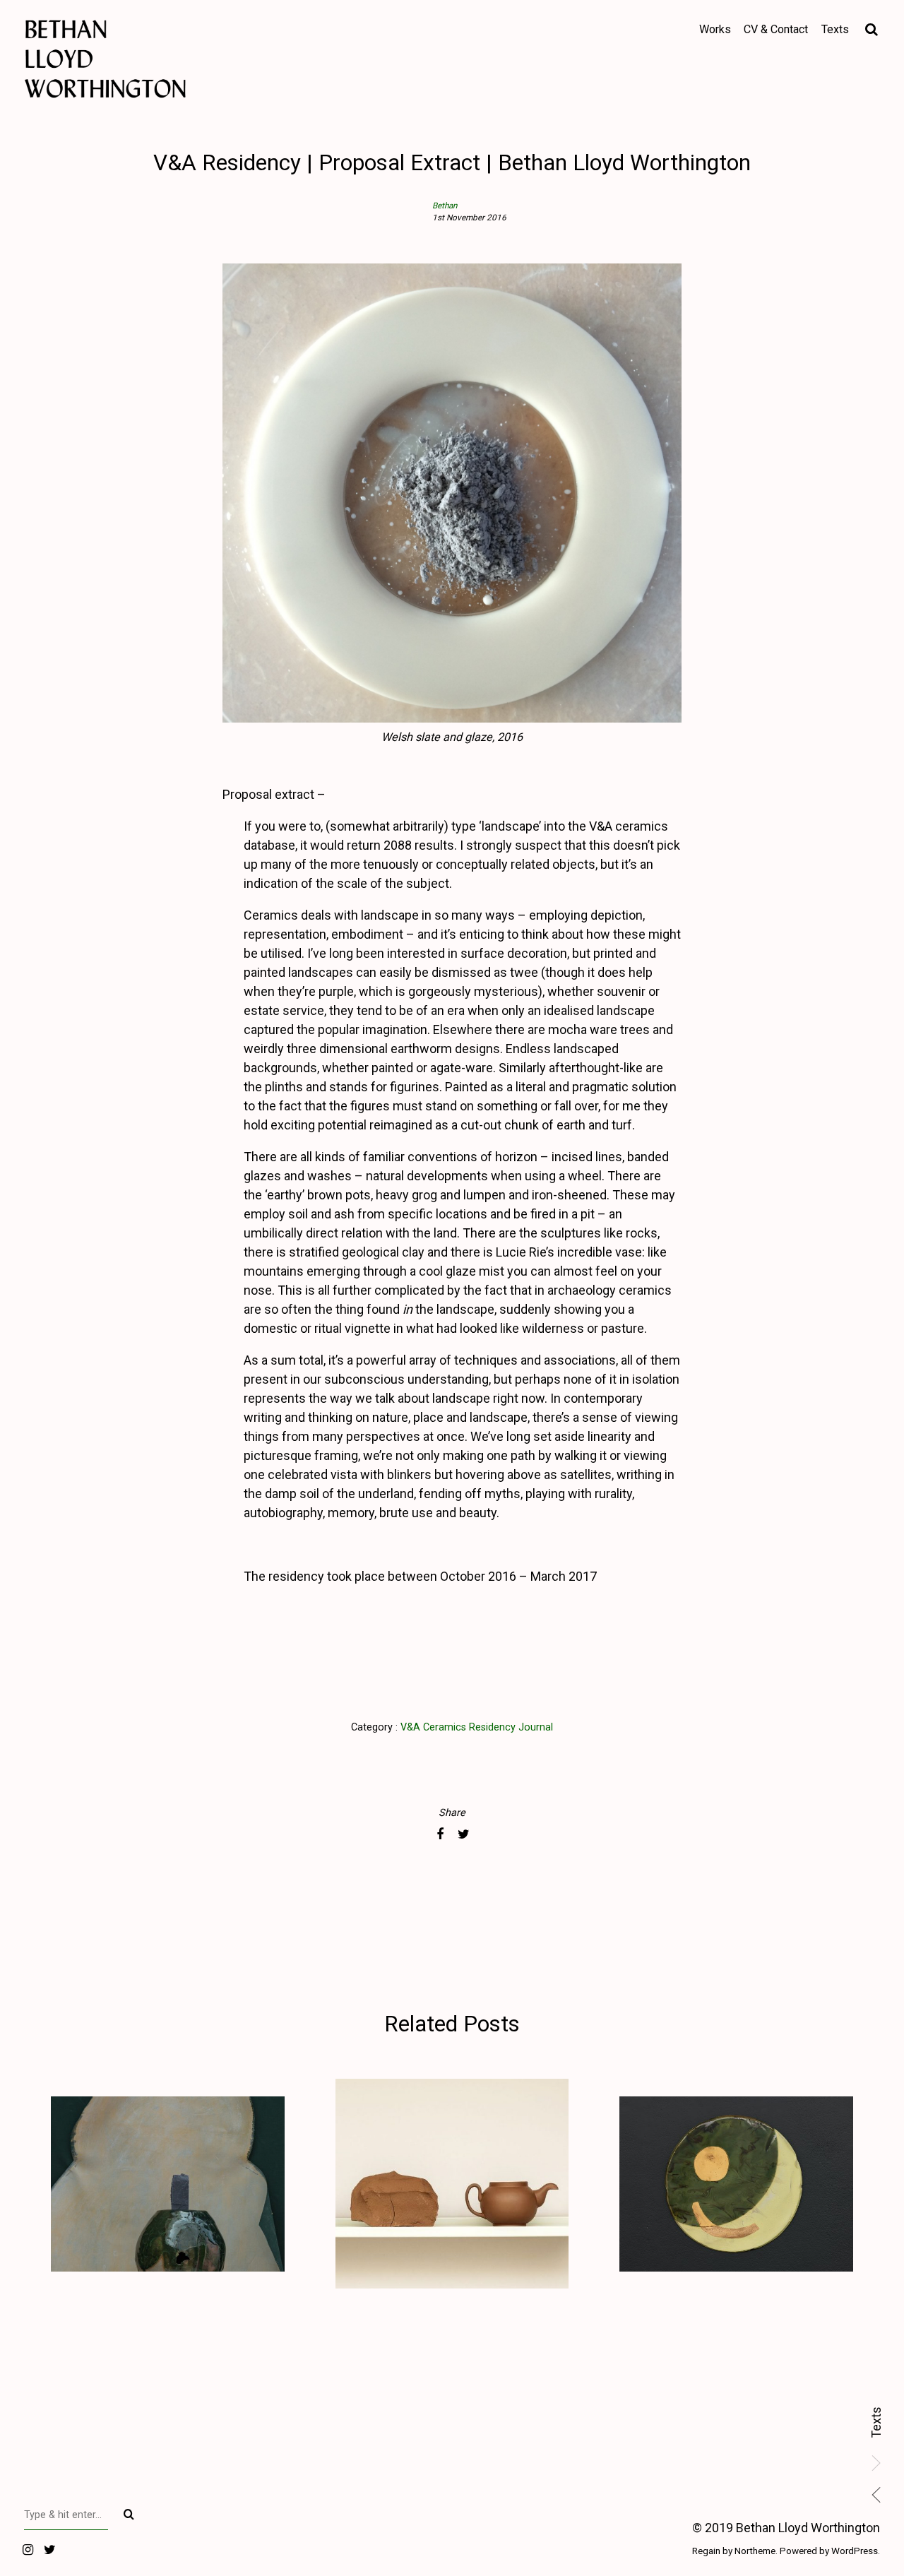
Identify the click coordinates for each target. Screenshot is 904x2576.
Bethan (445, 206)
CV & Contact (776, 29)
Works (715, 29)
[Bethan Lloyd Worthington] (159, 59)
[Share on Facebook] (440, 1834)
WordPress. (856, 2551)
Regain (706, 2551)
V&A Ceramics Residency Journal (477, 1727)
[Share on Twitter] (464, 1834)
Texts (876, 2422)
